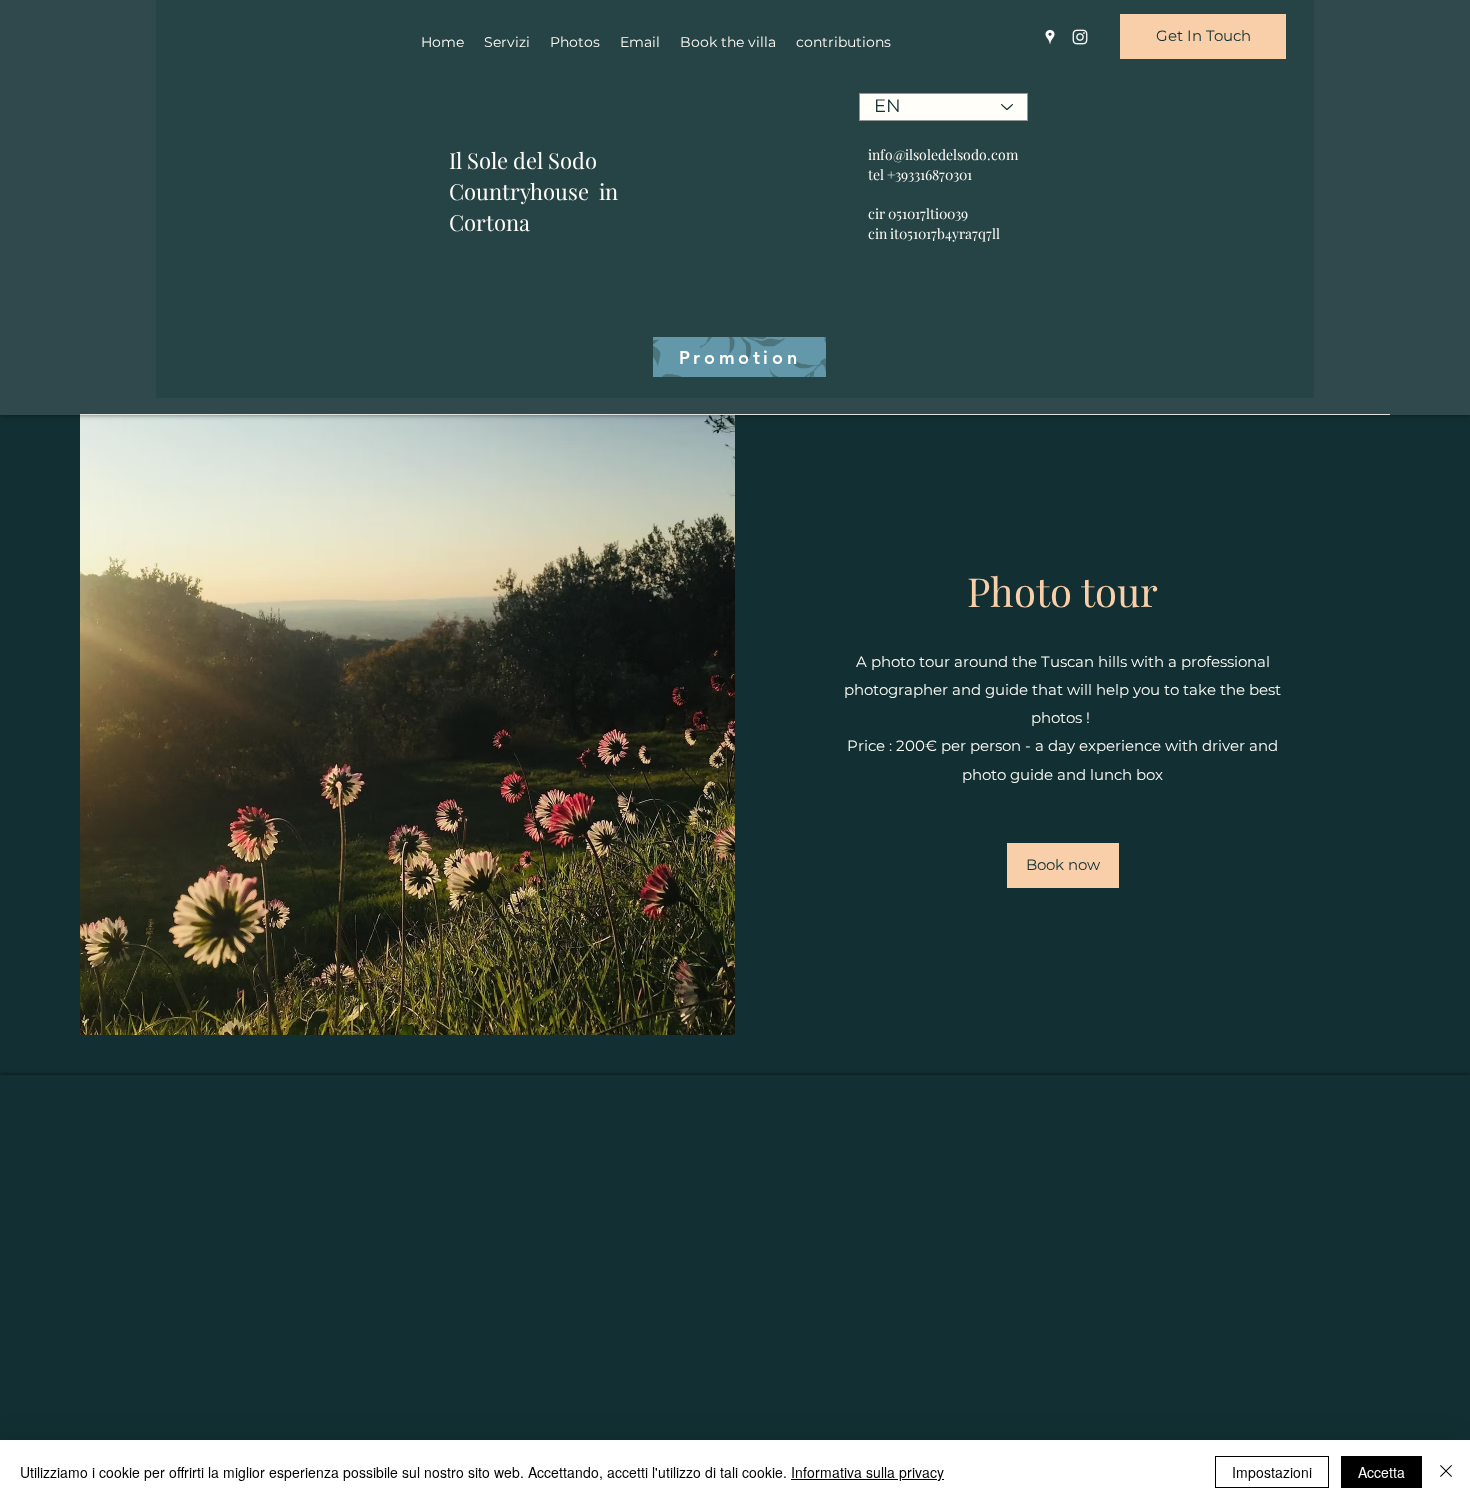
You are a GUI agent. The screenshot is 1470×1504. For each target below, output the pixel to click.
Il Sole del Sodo (523, 160)
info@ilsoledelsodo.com (943, 154)
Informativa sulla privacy (867, 1472)
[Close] (1446, 1472)
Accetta (1381, 1472)
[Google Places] (1050, 37)
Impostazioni (1272, 1472)
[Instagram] (1080, 37)
